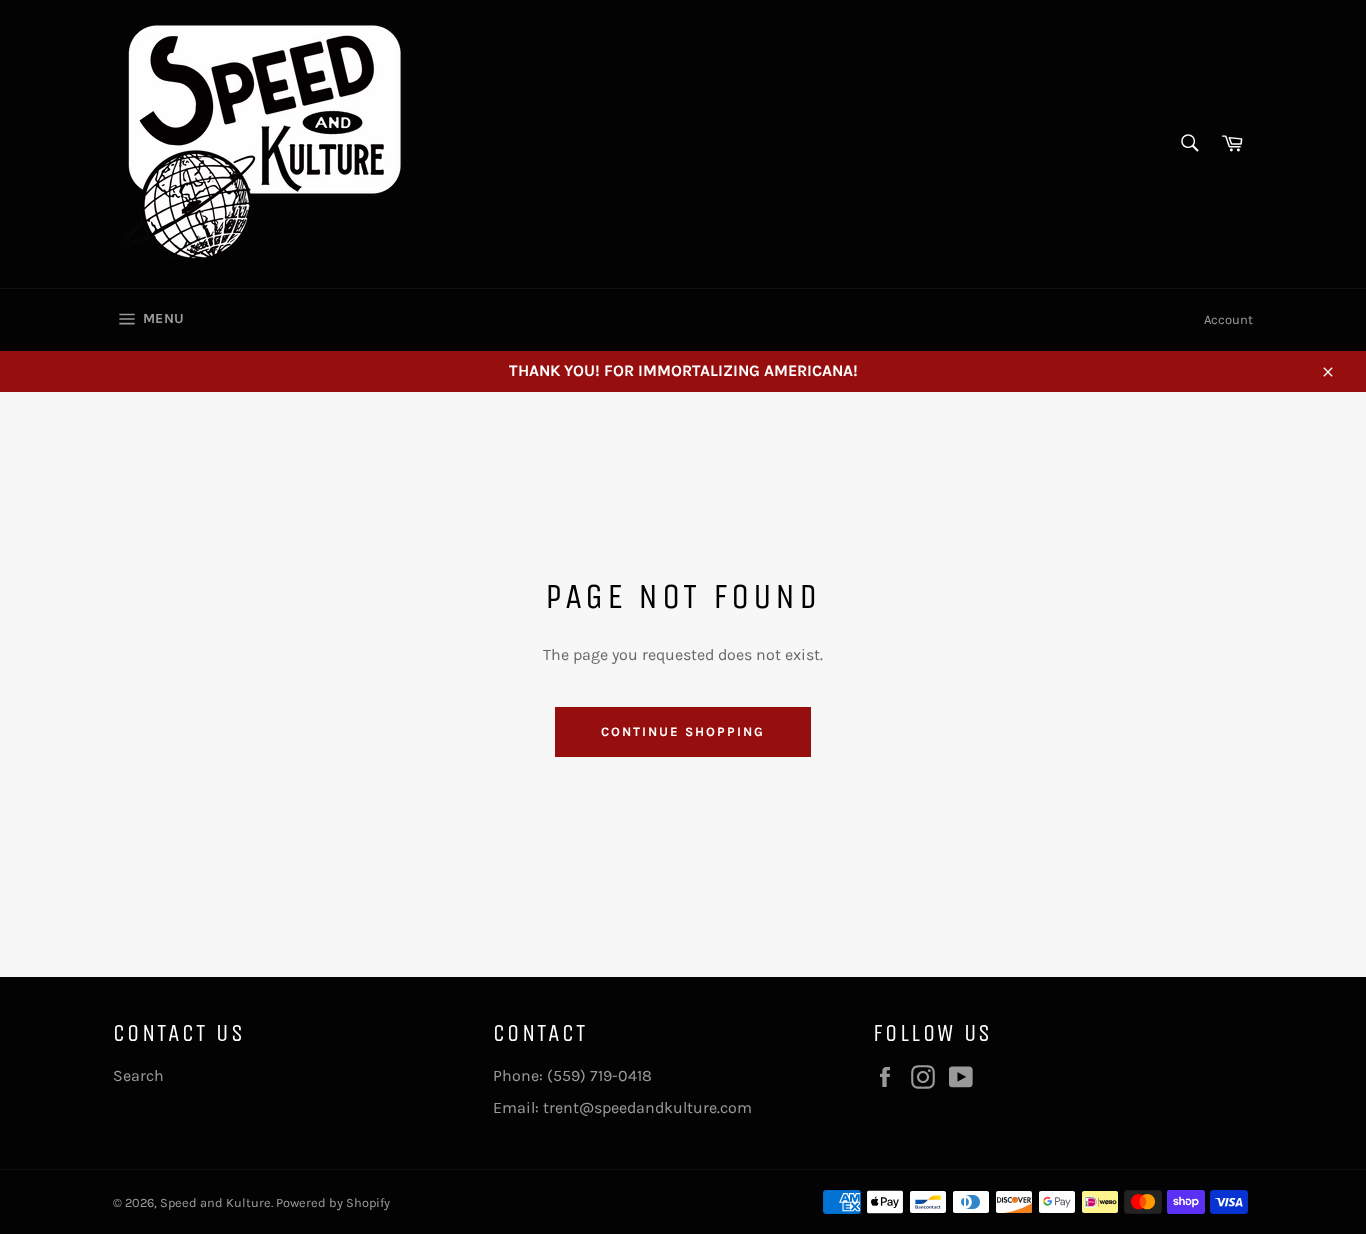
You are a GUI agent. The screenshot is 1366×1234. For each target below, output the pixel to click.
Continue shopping (682, 731)
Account (1228, 319)
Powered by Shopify (333, 1202)
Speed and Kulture (215, 1202)
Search (138, 1075)
